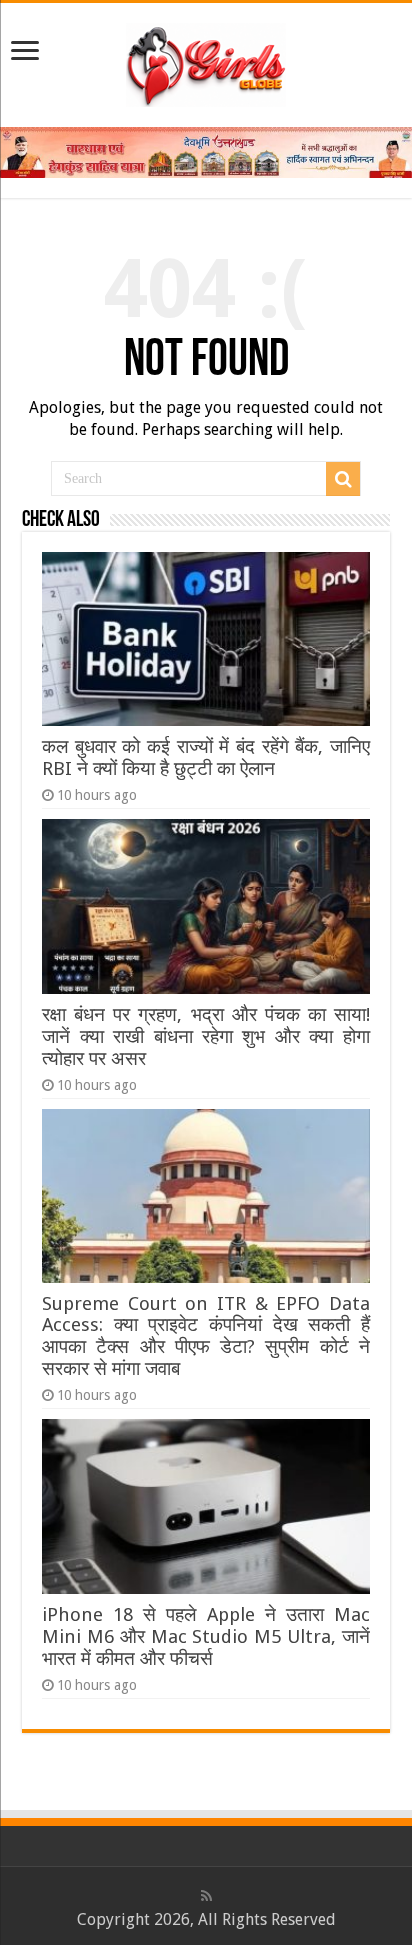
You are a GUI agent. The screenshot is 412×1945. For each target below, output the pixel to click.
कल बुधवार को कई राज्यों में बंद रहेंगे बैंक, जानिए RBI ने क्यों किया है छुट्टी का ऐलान (206, 757)
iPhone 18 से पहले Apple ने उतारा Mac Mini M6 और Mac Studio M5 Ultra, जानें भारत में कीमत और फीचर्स (206, 1636)
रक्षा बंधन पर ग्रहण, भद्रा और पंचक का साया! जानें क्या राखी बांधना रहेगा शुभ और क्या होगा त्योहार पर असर (206, 1036)
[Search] (343, 479)
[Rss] (206, 1896)
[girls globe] (206, 61)
